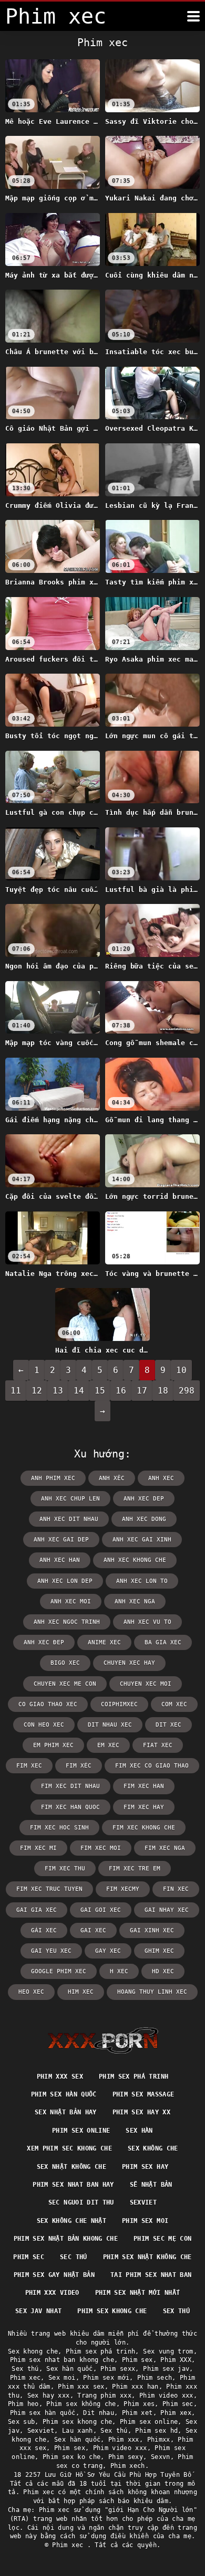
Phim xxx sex (60, 2077)
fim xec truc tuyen (49, 1889)
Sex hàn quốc (69, 2369)
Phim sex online (81, 2131)
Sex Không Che (153, 2148)
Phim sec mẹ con (162, 2239)
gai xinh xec (152, 1930)
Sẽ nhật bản (151, 2185)
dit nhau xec (110, 1725)
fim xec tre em (135, 1869)
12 (37, 1391)
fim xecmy (123, 1889)
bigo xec (65, 1663)
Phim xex (176, 2413)
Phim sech (155, 2378)
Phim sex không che (81, 2404)
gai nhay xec (167, 1910)
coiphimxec (119, 1704)
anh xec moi (71, 1601)
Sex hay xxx (49, 2396)
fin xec (176, 1889)
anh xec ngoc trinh (67, 1622)
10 (181, 1370)
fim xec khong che (144, 1828)
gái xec (44, 1930)
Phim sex (137, 2360)
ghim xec (159, 1951)
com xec (174, 1704)
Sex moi (62, 2378)
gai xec (93, 1930)
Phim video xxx (166, 2396)
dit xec (168, 1725)
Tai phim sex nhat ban (151, 2275)
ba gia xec (163, 1642)
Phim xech (128, 2466)
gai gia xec (37, 1910)
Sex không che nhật (71, 2221)
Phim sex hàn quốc (64, 2094)
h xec (119, 1971)
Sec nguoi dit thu (81, 2202)
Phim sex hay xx (141, 2112)
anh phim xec (53, 1478)
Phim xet (137, 2413)
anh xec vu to (147, 1622)
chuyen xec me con (65, 1684)
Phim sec (29, 2257)
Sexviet (143, 2202)
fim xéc (79, 1766)
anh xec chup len (70, 1499)
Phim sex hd (156, 2431)
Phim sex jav (166, 2369)
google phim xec (59, 1971)
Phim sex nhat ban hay (73, 2185)
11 (16, 1391)
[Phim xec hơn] (193, 16)
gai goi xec (101, 1910)
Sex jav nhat (38, 2311)
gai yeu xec (51, 1951)
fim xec (29, 1766)
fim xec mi (38, 1848)
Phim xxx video (52, 2293)
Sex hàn (139, 2131)
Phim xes (139, 2404)
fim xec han (144, 1786)
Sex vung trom (168, 2351)
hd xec (163, 1971)
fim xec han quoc (70, 1807)
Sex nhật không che (71, 2167)
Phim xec (25, 2378)
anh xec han (60, 1560)
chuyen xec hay (129, 1663)
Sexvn (161, 2457)
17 (142, 1391)
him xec (81, 1992)
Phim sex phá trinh (134, 2077)
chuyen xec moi (146, 1684)
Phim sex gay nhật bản (54, 2275)
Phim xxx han (135, 2387)
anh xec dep (144, 1499)
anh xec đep (44, 1642)
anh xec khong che (135, 1560)
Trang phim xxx (104, 2396)
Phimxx (159, 2440)
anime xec (104, 1642)
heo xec (31, 1992)
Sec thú (73, 2257)
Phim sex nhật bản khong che (66, 2239)
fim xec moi (101, 1848)
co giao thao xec (48, 1704)
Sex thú (176, 2311)
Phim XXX (176, 2360)
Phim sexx (118, 2369)
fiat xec (158, 1745)
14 (79, 1391)
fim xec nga (165, 1848)
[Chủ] (103, 2040)
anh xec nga (135, 1601)
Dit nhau (99, 2413)
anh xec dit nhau (69, 1519)
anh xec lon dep (65, 1581)
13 (58, 1391)
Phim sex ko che (71, 2457)
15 (100, 1391)
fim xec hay (144, 1807)
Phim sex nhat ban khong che (62, 2360)
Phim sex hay (145, 2167)
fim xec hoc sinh (59, 1828)
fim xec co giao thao (152, 1766)
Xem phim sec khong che (69, 2148)
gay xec (108, 1951)
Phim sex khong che (112, 2311)
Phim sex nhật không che (147, 2257)
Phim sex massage (143, 2094)
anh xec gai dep (61, 1540)
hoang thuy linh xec (152, 1992)
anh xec (161, 1478)
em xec (108, 1745)
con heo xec (44, 1725)
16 (121, 1391)
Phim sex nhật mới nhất (138, 2293)
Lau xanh (78, 2431)
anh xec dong (144, 1519)
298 (187, 1391)
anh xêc (112, 1478)
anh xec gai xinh (142, 1540)
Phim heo (23, 2404)
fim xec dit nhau (70, 1786)
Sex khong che (33, 2351)
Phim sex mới (106, 2378)
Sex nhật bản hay (66, 2112)
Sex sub (21, 2422)
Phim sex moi (145, 2221)
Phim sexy (126, 2457)
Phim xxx (124, 2440)
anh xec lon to (142, 1581)
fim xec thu (65, 1869)
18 (163, 1391)
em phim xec (53, 1745)
